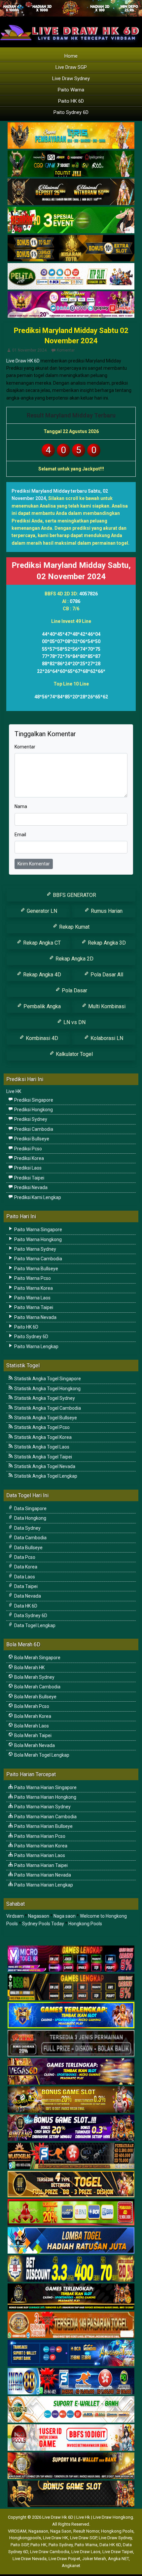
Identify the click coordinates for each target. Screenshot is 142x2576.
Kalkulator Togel (74, 1054)
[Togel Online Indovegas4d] (71, 2494)
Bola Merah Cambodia (37, 1687)
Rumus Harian (106, 911)
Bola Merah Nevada (34, 1745)
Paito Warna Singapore (38, 1230)
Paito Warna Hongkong (37, 1239)
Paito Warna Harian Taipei (40, 1865)
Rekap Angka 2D (74, 959)
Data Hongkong (30, 1518)
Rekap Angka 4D (41, 975)
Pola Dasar (74, 990)
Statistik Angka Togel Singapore (47, 1379)
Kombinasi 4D (41, 1038)
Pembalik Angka (41, 1006)
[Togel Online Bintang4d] (71, 2128)
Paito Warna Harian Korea (40, 1846)
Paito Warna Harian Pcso (39, 1836)
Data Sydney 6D (30, 1616)
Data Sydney (27, 1528)
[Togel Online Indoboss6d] (71, 1987)
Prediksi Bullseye (31, 1139)
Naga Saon (61, 2531)
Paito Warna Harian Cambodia (45, 1817)
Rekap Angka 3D (106, 943)
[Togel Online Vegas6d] (71, 2072)
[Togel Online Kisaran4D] (71, 220)
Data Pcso (24, 1557)
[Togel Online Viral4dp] (71, 305)
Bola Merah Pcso (31, 1706)
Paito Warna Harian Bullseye (43, 1826)
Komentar (66, 350)
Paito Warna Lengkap (36, 1346)
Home (71, 56)
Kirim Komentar (34, 864)
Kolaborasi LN (106, 1038)
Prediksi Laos (27, 1168)
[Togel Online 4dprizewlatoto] (71, 2184)
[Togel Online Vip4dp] (71, 2297)
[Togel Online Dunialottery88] (71, 2325)
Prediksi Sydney (30, 1119)
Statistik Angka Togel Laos (41, 1447)
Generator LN (41, 911)
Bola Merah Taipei (32, 1735)
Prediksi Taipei (29, 1178)
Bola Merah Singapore (37, 1658)
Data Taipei (25, 1586)
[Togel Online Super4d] (71, 192)
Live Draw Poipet (64, 2559)
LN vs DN (74, 1022)
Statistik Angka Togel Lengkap (45, 1476)
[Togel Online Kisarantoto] (71, 248)
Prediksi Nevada (30, 1187)
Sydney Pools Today (43, 1924)
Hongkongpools (25, 2538)
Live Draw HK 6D (23, 361)
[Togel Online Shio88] (71, 2466)
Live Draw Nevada (30, 2559)
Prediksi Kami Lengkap (37, 1197)
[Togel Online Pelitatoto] (71, 277)
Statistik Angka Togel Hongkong (47, 1389)
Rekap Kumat (74, 927)
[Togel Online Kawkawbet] (71, 2044)
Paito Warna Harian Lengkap (43, 1885)
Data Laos (24, 1577)
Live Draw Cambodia (50, 2552)
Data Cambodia (30, 1538)
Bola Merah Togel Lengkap (41, 1755)
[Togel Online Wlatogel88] (71, 2156)
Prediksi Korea (29, 1158)
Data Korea (25, 1567)
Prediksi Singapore (33, 1100)
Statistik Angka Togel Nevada (44, 1466)
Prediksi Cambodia (33, 1129)
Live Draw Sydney (71, 79)
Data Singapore (30, 1508)
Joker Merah (94, 2559)
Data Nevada (27, 1596)
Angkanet (71, 2566)
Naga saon (65, 1916)
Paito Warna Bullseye (36, 1269)
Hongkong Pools (85, 1924)
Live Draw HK (55, 2538)
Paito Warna (71, 90)
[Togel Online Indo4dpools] (71, 2241)
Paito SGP (19, 2545)
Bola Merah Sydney (34, 1677)
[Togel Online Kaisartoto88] (71, 2213)
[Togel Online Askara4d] (71, 2100)
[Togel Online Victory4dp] (71, 2015)
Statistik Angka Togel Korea (42, 1437)
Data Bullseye (28, 1548)
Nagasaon (39, 1916)
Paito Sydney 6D (71, 112)
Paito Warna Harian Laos (39, 1855)
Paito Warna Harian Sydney (42, 1807)
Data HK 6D (25, 1606)
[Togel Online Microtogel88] (71, 1959)
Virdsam (15, 1916)
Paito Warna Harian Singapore (45, 1787)
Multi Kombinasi (106, 1006)
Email (20, 835)
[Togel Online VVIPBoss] (71, 136)
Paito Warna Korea (33, 1288)
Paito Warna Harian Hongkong (45, 1797)
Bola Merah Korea (32, 1716)
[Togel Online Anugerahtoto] (71, 2353)
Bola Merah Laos (31, 1726)
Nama (21, 806)
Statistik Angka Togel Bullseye (45, 1418)
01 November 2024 (29, 350)
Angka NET (118, 2559)
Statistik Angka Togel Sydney (44, 1398)
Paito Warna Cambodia (38, 1259)
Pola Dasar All (106, 975)
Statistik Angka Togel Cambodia (47, 1408)
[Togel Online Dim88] (71, 164)
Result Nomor (86, 2531)
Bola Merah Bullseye (35, 1697)
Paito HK (38, 2545)
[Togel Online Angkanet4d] (71, 2410)
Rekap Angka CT (41, 943)
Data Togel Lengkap (34, 1625)
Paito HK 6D (71, 101)
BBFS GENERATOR (74, 895)
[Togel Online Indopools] (71, 2438)
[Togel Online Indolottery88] (71, 2382)
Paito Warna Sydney (35, 1249)
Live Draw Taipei (118, 2552)
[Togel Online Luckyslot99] (71, 2269)
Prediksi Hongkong (33, 1110)
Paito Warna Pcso (32, 1278)
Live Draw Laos (86, 2552)
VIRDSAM (17, 2531)
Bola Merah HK (29, 1668)
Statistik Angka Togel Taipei (43, 1457)
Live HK (14, 1091)
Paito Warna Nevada (35, 1317)
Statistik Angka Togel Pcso (41, 1427)
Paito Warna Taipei (33, 1307)
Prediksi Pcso (28, 1149)
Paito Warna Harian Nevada (42, 1875)
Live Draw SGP (71, 67)
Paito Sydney (61, 2545)
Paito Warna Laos (32, 1298)
